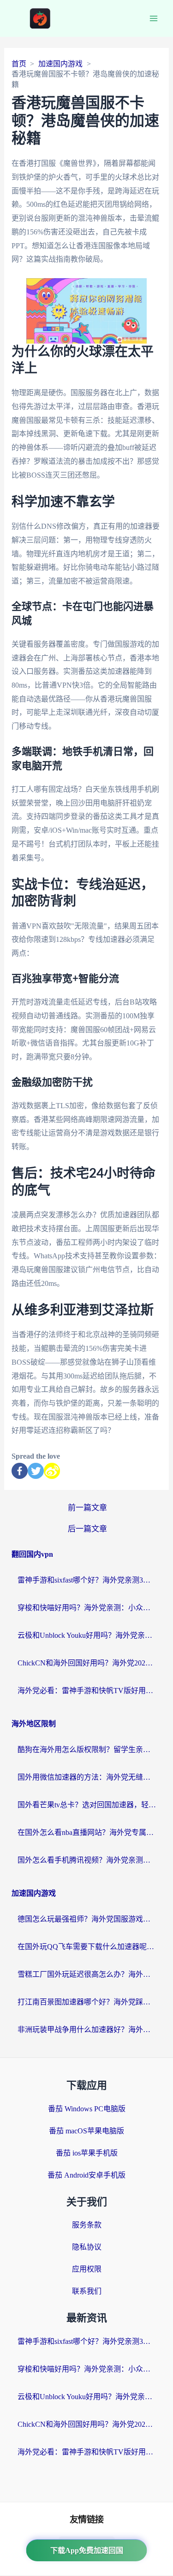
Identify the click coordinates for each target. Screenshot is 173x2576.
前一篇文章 (87, 1508)
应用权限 (87, 2269)
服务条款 (87, 2225)
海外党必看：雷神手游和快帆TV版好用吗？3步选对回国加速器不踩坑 (87, 1691)
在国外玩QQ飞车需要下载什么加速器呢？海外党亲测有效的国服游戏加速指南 (87, 1947)
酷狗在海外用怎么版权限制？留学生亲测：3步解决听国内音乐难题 (87, 1749)
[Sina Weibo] (52, 1471)
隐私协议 (87, 2247)
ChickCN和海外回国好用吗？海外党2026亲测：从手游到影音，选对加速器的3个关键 (87, 1663)
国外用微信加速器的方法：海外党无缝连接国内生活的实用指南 (87, 1777)
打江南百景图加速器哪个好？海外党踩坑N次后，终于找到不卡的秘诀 (87, 2002)
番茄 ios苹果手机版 (87, 2153)
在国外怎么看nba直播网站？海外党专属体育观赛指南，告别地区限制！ (87, 1832)
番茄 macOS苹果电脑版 (86, 2131)
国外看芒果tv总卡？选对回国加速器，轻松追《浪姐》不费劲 (87, 1805)
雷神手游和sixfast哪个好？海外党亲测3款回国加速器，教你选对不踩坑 (87, 1580)
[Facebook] (20, 1471)
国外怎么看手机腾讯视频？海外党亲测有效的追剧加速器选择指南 (87, 1860)
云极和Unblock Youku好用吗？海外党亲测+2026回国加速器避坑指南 (87, 1635)
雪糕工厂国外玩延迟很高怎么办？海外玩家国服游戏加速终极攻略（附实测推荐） (87, 1974)
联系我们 (87, 2291)
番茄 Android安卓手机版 (86, 2175)
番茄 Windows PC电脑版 (87, 2109)
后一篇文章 (87, 1529)
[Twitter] (36, 1471)
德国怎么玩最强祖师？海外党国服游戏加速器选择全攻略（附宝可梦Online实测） (87, 1919)
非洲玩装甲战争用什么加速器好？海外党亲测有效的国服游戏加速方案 (87, 2030)
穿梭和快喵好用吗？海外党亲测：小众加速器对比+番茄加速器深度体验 (87, 1608)
